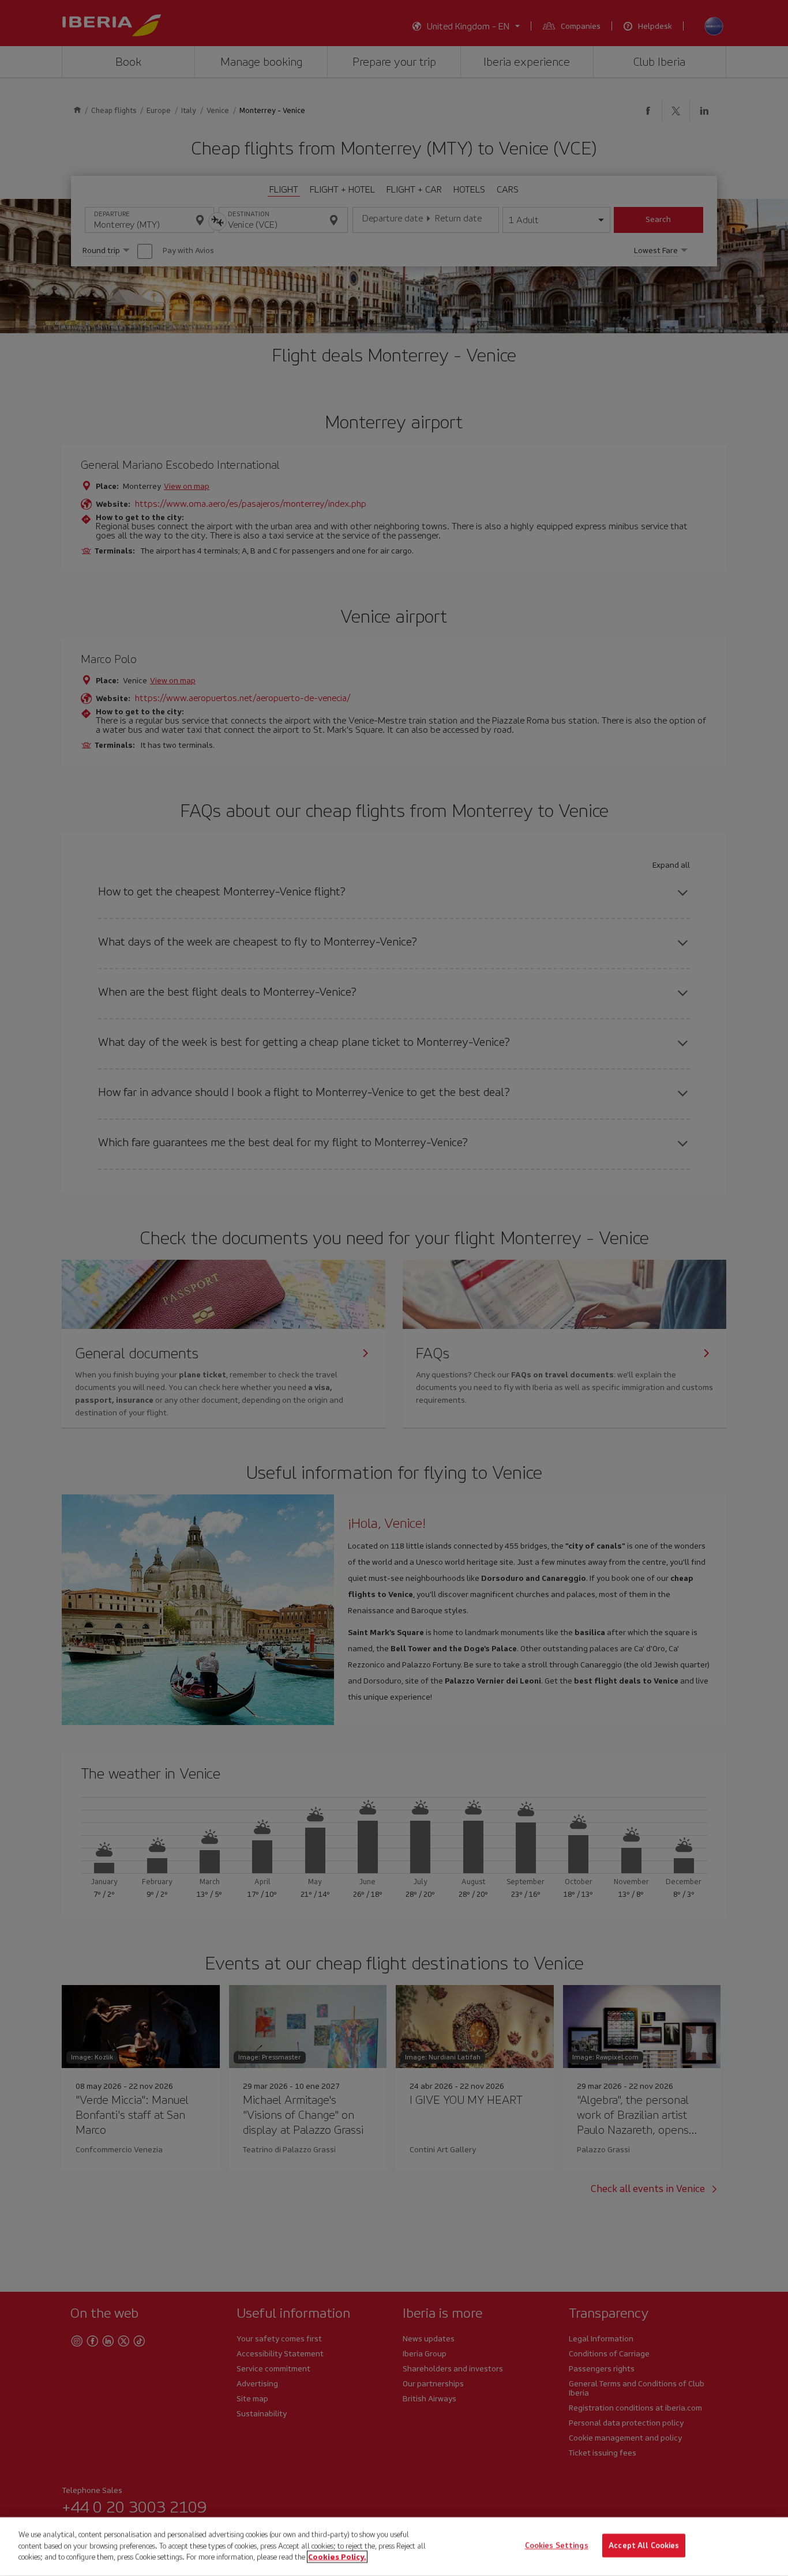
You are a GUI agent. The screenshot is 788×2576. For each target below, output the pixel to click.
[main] (394, 2547)
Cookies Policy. (337, 2557)
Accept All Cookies (644, 2546)
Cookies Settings (557, 2546)
